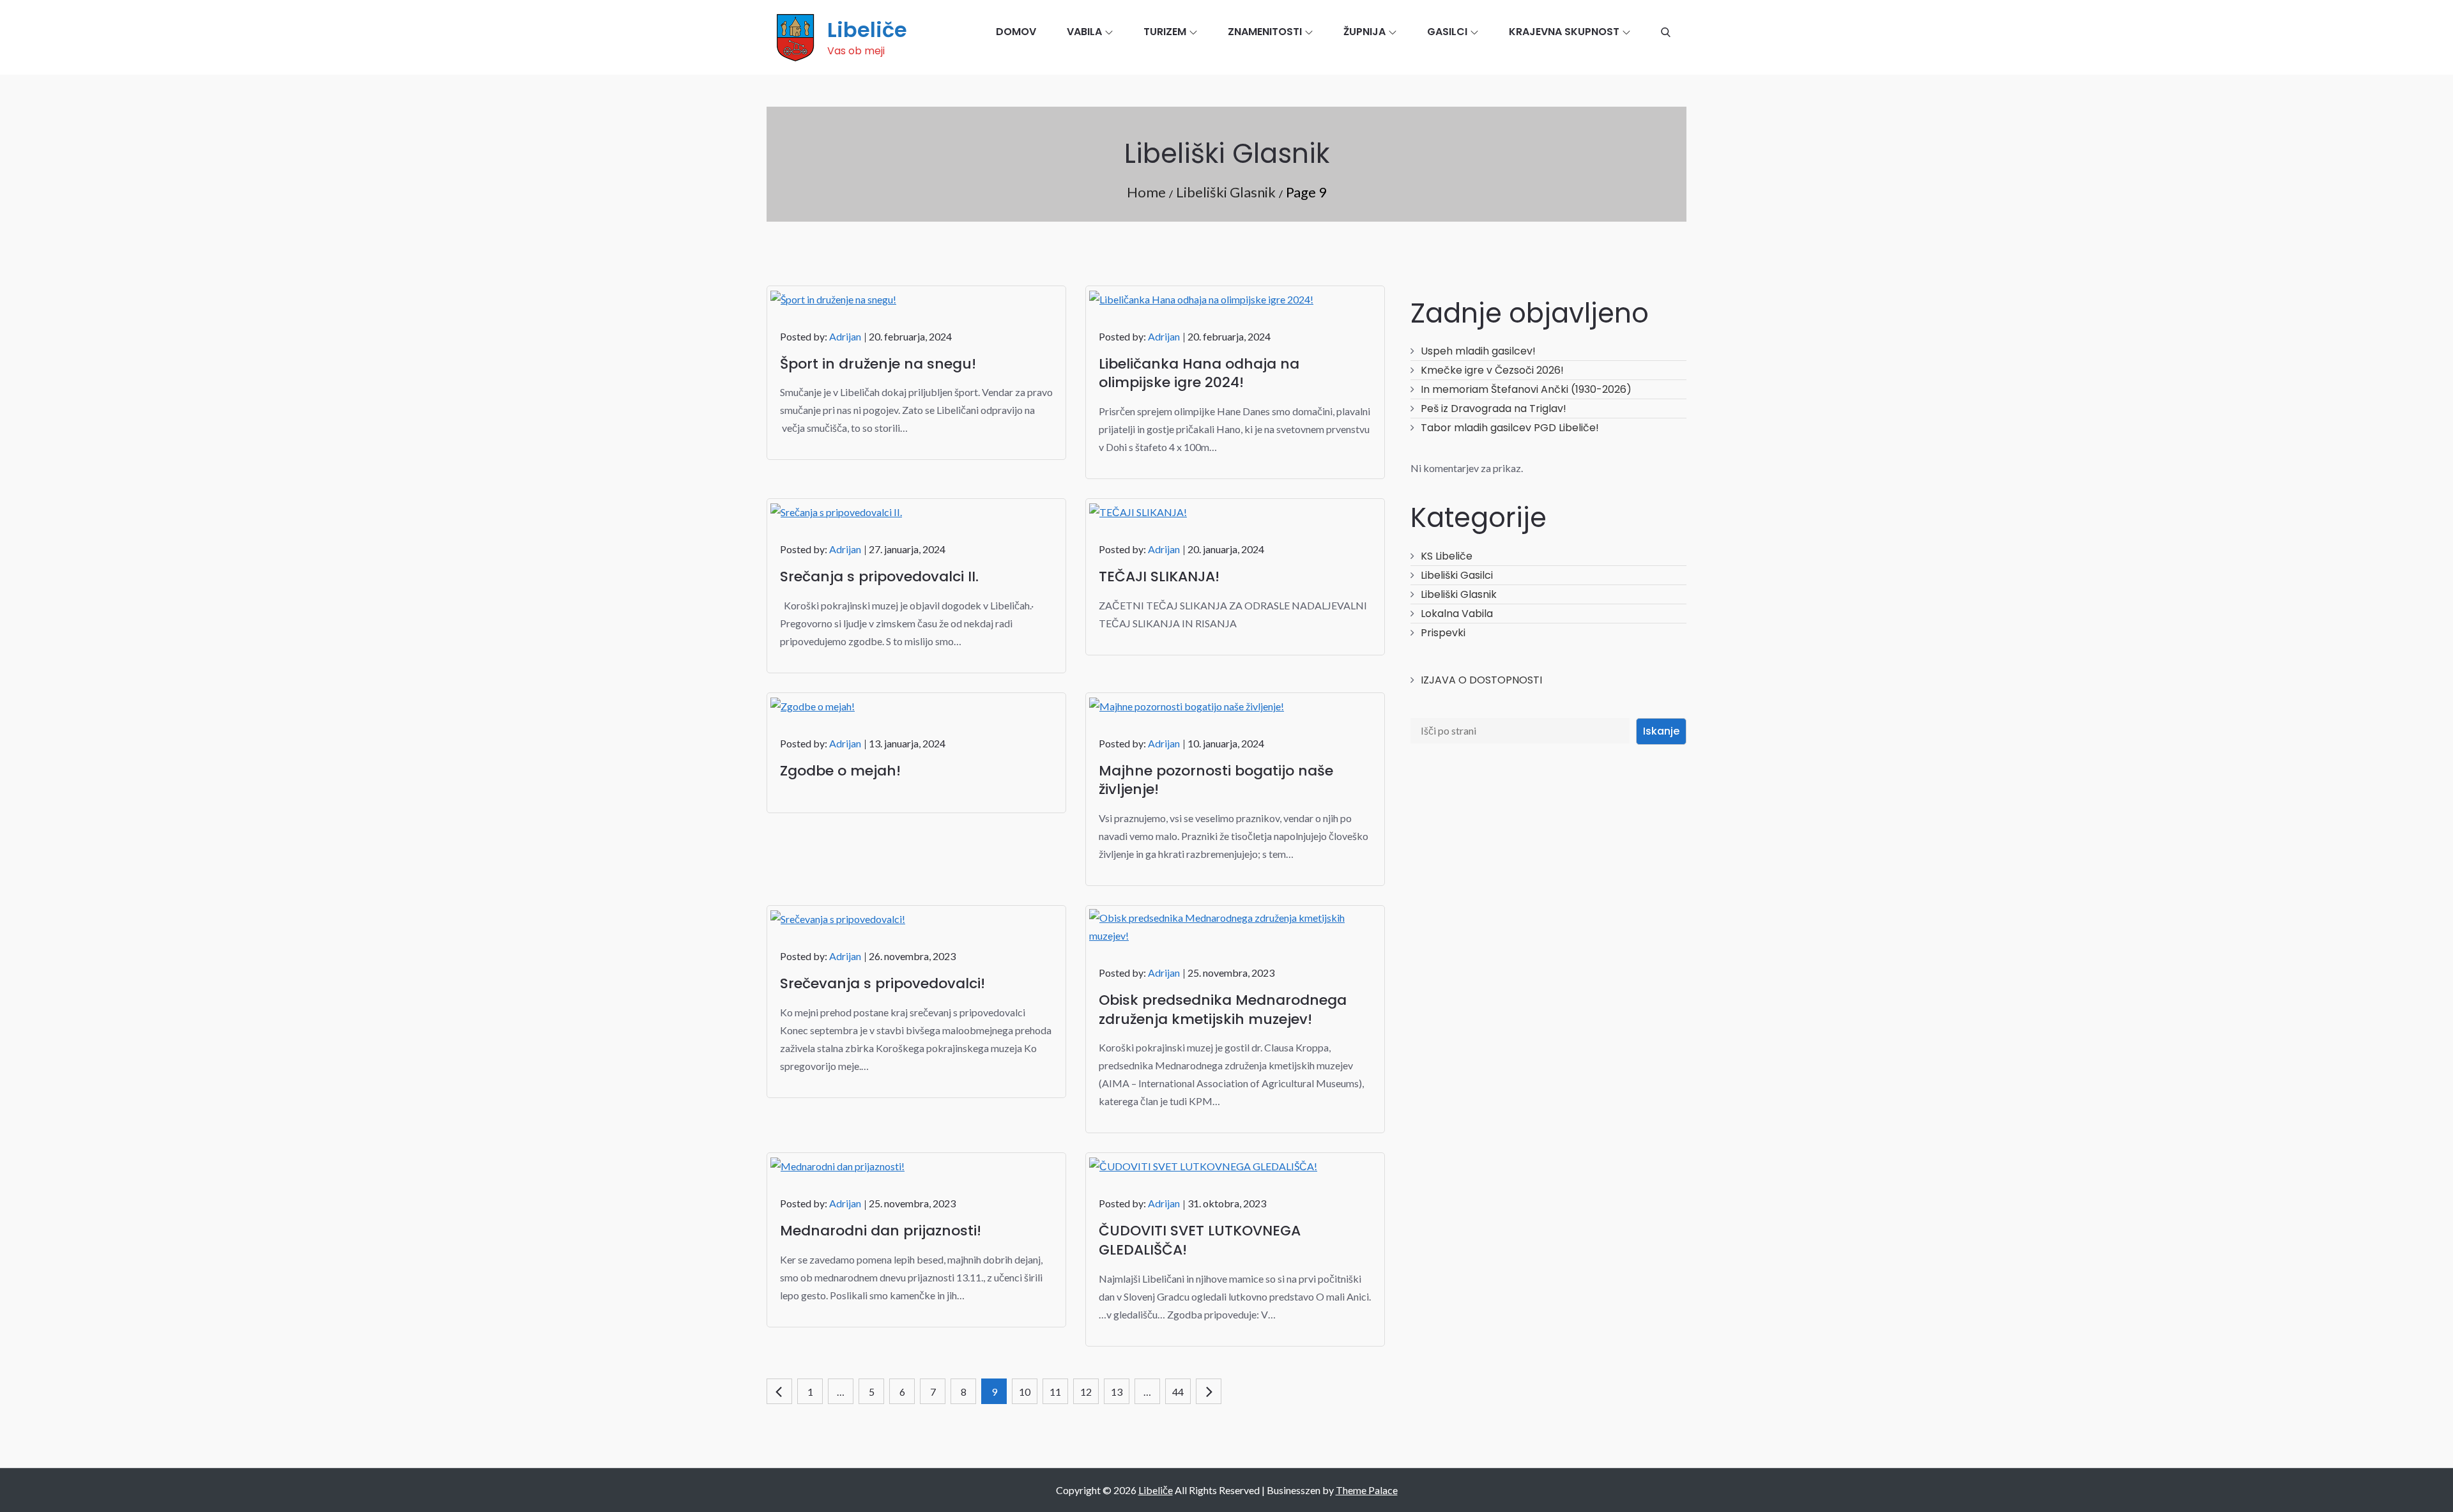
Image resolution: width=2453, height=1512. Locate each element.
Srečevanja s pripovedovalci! (883, 983)
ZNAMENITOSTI (1265, 32)
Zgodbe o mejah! (840, 771)
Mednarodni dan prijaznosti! (881, 1231)
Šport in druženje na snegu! (878, 364)
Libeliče (867, 30)
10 (1025, 1392)
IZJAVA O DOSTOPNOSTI (1481, 680)
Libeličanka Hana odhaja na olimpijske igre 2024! (1199, 373)
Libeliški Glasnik (1459, 594)
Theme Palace (1367, 1490)
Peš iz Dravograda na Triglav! (1494, 409)
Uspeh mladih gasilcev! (1478, 351)
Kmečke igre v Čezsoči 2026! (1492, 370)
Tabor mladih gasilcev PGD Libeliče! (1510, 428)
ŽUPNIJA (1364, 32)
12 (1086, 1392)
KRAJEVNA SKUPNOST (1564, 32)
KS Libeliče (1447, 556)
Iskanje (1661, 731)
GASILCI (1447, 32)
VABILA (1084, 32)
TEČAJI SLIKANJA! (1159, 577)
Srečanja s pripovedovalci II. (879, 577)
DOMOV (1016, 32)
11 (1055, 1392)
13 (1117, 1392)
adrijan (845, 336)
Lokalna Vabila (1457, 614)
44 (1178, 1392)
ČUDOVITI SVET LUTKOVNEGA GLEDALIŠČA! (1200, 1240)
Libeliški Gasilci (1457, 575)
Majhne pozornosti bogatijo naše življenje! (1216, 780)
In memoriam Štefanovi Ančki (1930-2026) (1526, 389)
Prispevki (1443, 633)
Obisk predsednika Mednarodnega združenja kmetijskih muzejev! (1223, 1010)
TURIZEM (1165, 32)
